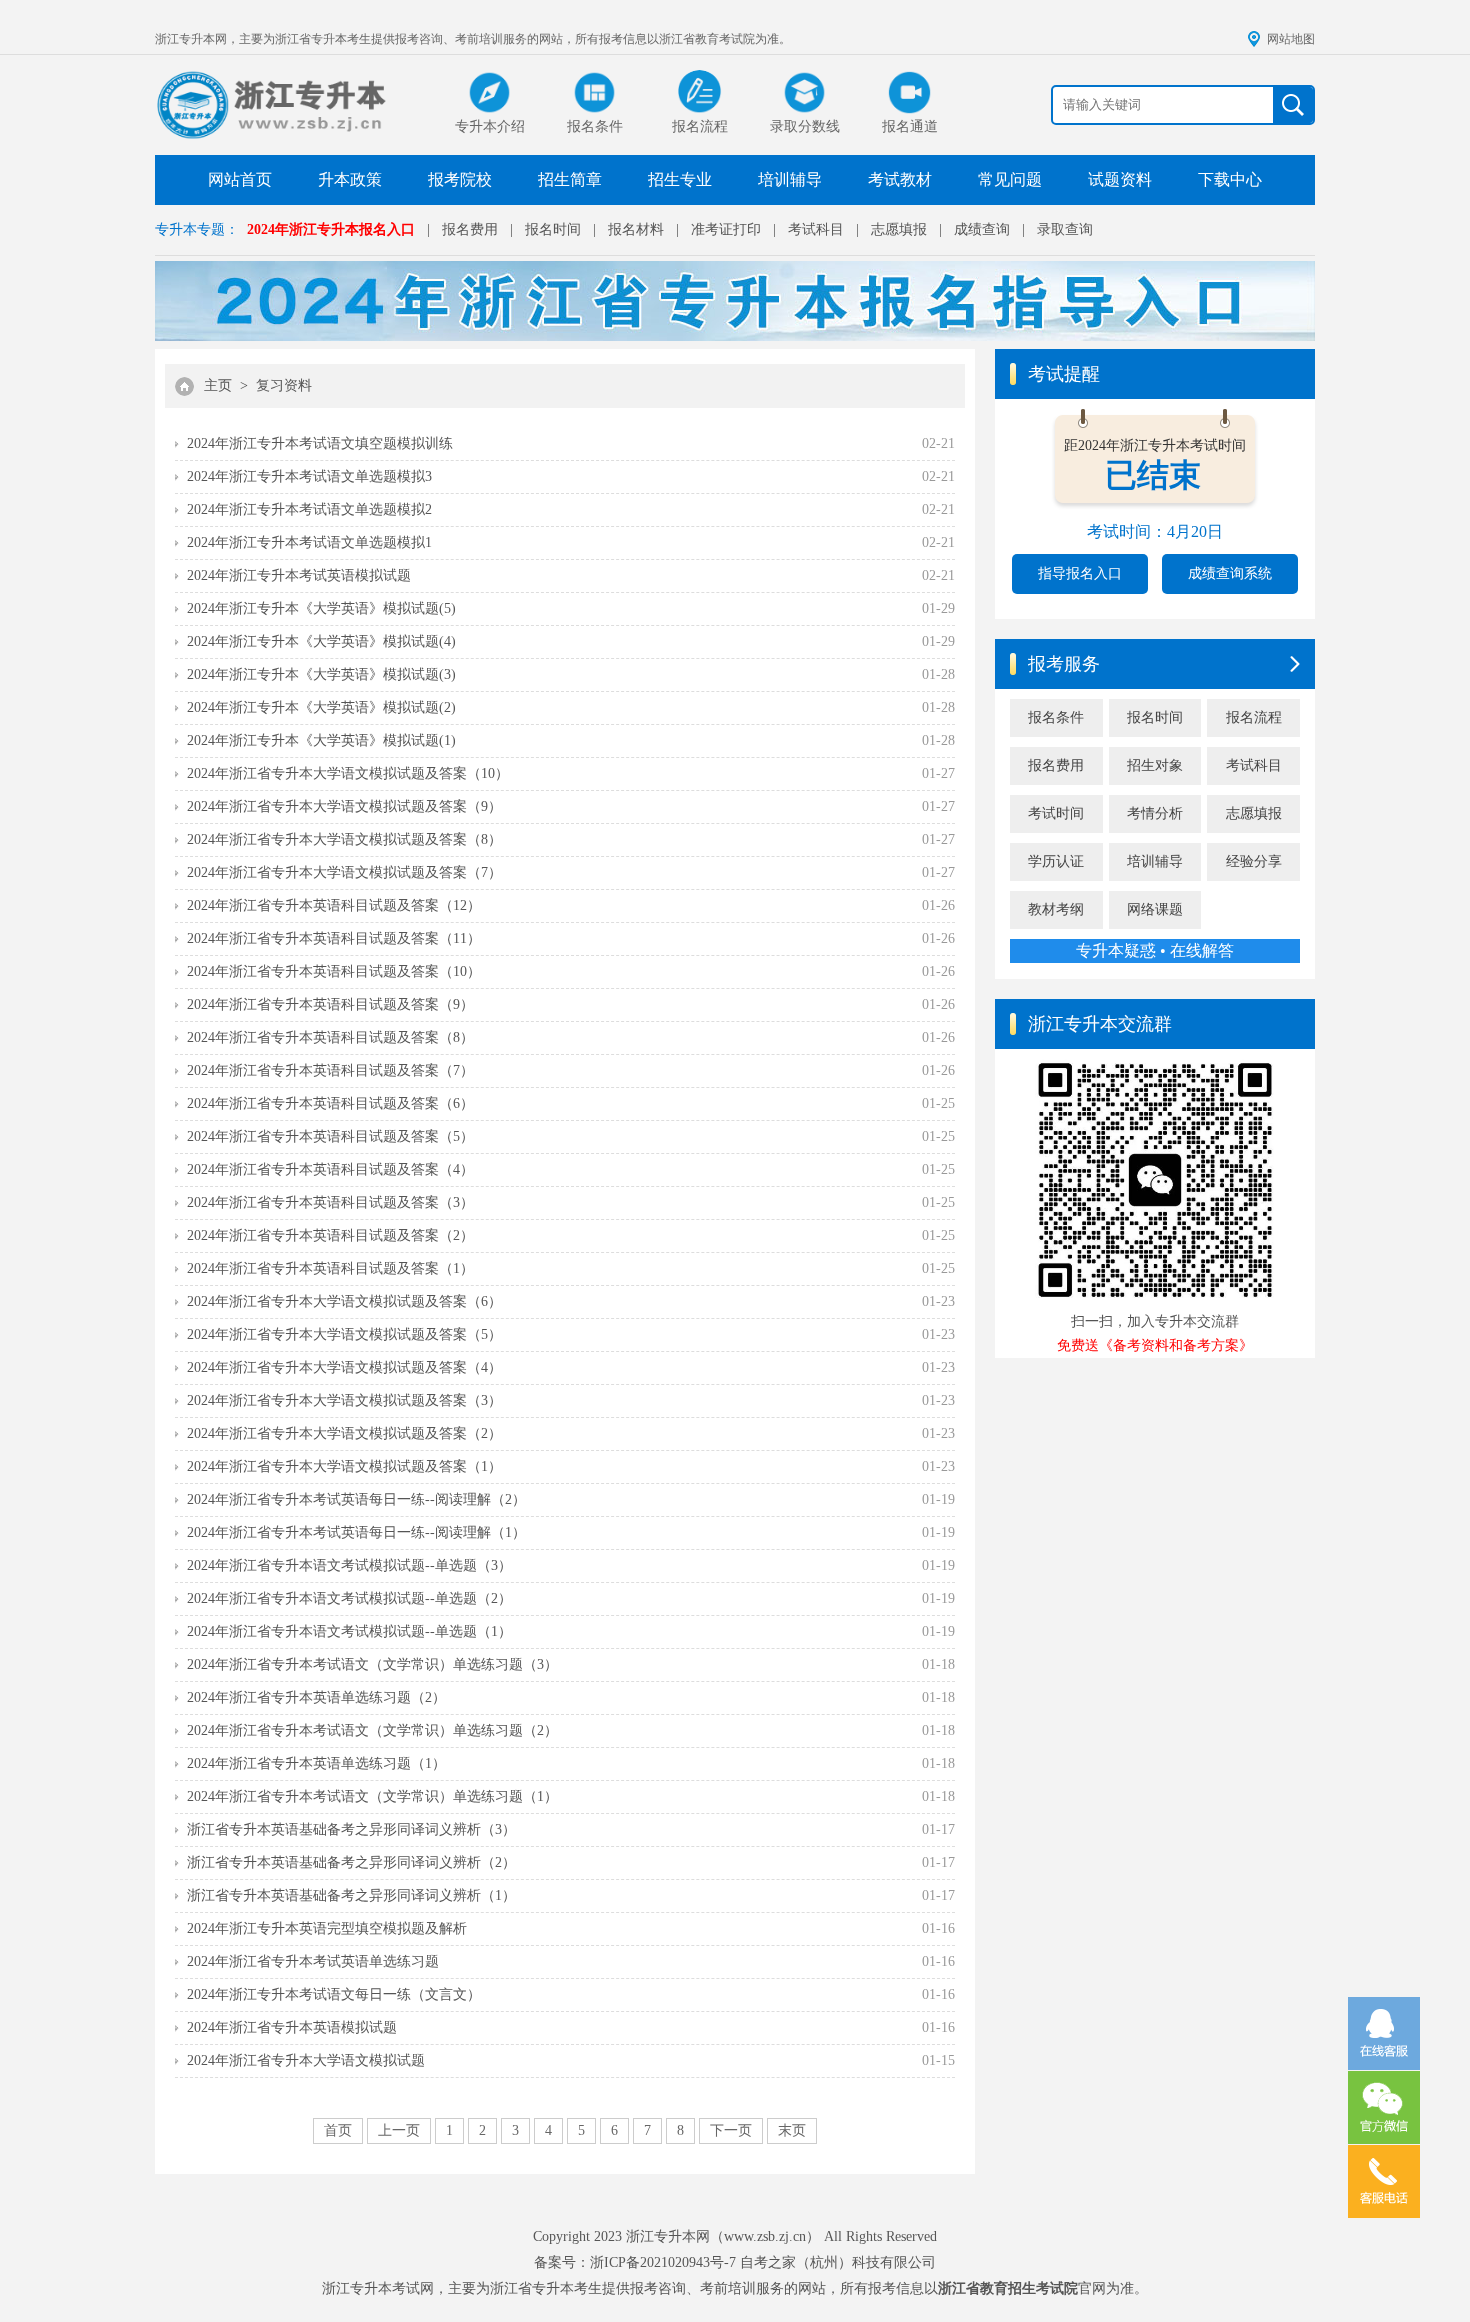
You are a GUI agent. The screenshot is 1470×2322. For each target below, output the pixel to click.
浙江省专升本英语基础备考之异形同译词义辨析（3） (351, 1829)
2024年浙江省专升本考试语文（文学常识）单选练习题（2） (372, 1730)
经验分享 (1254, 861)
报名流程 (1254, 717)
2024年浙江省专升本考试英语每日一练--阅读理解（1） (356, 1532)
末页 (792, 2130)
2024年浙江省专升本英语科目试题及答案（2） (330, 1235)
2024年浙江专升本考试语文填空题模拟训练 (320, 443)
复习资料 (284, 385)
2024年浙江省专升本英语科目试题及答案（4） (330, 1169)
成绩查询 (982, 229)
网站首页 (240, 179)
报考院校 (460, 179)
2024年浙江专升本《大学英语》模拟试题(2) (321, 707)
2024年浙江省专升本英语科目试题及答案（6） (330, 1103)
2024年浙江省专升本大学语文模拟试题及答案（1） (344, 1466)
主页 (218, 385)
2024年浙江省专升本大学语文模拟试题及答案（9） (344, 806)
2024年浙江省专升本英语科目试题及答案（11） (334, 938)
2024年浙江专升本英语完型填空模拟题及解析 (327, 1928)
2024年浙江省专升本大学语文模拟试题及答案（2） (344, 1433)
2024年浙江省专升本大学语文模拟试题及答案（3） (344, 1400)
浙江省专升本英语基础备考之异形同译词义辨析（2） (351, 1862)
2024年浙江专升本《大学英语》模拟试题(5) (321, 608)
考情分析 (1155, 813)
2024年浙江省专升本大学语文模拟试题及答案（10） (348, 773)
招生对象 (1155, 765)
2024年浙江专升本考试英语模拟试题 (299, 575)
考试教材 (900, 179)
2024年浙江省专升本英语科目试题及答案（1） (330, 1268)
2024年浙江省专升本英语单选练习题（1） (316, 1763)
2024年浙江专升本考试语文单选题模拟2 (309, 509)
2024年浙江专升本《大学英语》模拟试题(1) (321, 740)
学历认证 (1056, 861)
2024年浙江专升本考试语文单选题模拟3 (309, 476)
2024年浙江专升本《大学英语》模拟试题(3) (321, 674)
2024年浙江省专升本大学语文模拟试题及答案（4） (344, 1367)
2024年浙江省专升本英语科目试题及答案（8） (330, 1037)
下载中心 (1230, 179)
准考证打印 (726, 229)
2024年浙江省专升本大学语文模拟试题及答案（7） (344, 872)
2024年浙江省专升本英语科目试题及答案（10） (334, 971)
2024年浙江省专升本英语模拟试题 (292, 2027)
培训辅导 (790, 179)
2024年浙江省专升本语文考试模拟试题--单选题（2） (349, 1598)
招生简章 (570, 179)
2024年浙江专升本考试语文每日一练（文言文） (334, 1994)
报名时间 (553, 229)
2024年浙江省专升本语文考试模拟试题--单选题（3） (349, 1565)
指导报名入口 (1080, 573)
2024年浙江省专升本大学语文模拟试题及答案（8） (344, 839)
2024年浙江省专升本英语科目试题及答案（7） (330, 1070)
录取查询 (1065, 229)
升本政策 (350, 179)
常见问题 (1010, 179)
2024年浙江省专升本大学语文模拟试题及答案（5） (344, 1334)
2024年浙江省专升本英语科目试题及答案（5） (330, 1136)
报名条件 (1056, 717)
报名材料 (636, 229)
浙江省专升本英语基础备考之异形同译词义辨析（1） (351, 1895)
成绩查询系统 (1230, 573)
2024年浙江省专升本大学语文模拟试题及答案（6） (344, 1301)
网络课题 (1155, 909)
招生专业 (680, 179)
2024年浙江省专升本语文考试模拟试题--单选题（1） (349, 1631)
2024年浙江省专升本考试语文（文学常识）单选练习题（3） (372, 1664)
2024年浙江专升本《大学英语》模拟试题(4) (321, 641)
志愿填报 (899, 229)
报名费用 (470, 229)
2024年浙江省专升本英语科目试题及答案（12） (334, 905)
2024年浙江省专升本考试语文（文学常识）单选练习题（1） (372, 1796)
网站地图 (1291, 39)
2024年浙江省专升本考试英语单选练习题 (313, 1961)
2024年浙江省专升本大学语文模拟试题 (306, 2060)
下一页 (731, 2130)
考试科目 (816, 229)
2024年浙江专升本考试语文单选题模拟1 (309, 542)
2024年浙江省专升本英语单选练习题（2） (316, 1697)
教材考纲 (1056, 909)
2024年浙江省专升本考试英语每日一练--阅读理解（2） (356, 1499)
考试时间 (1056, 813)
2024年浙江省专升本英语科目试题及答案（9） (330, 1004)
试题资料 (1120, 179)
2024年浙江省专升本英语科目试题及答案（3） (330, 1202)
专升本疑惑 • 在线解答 (1155, 950)
